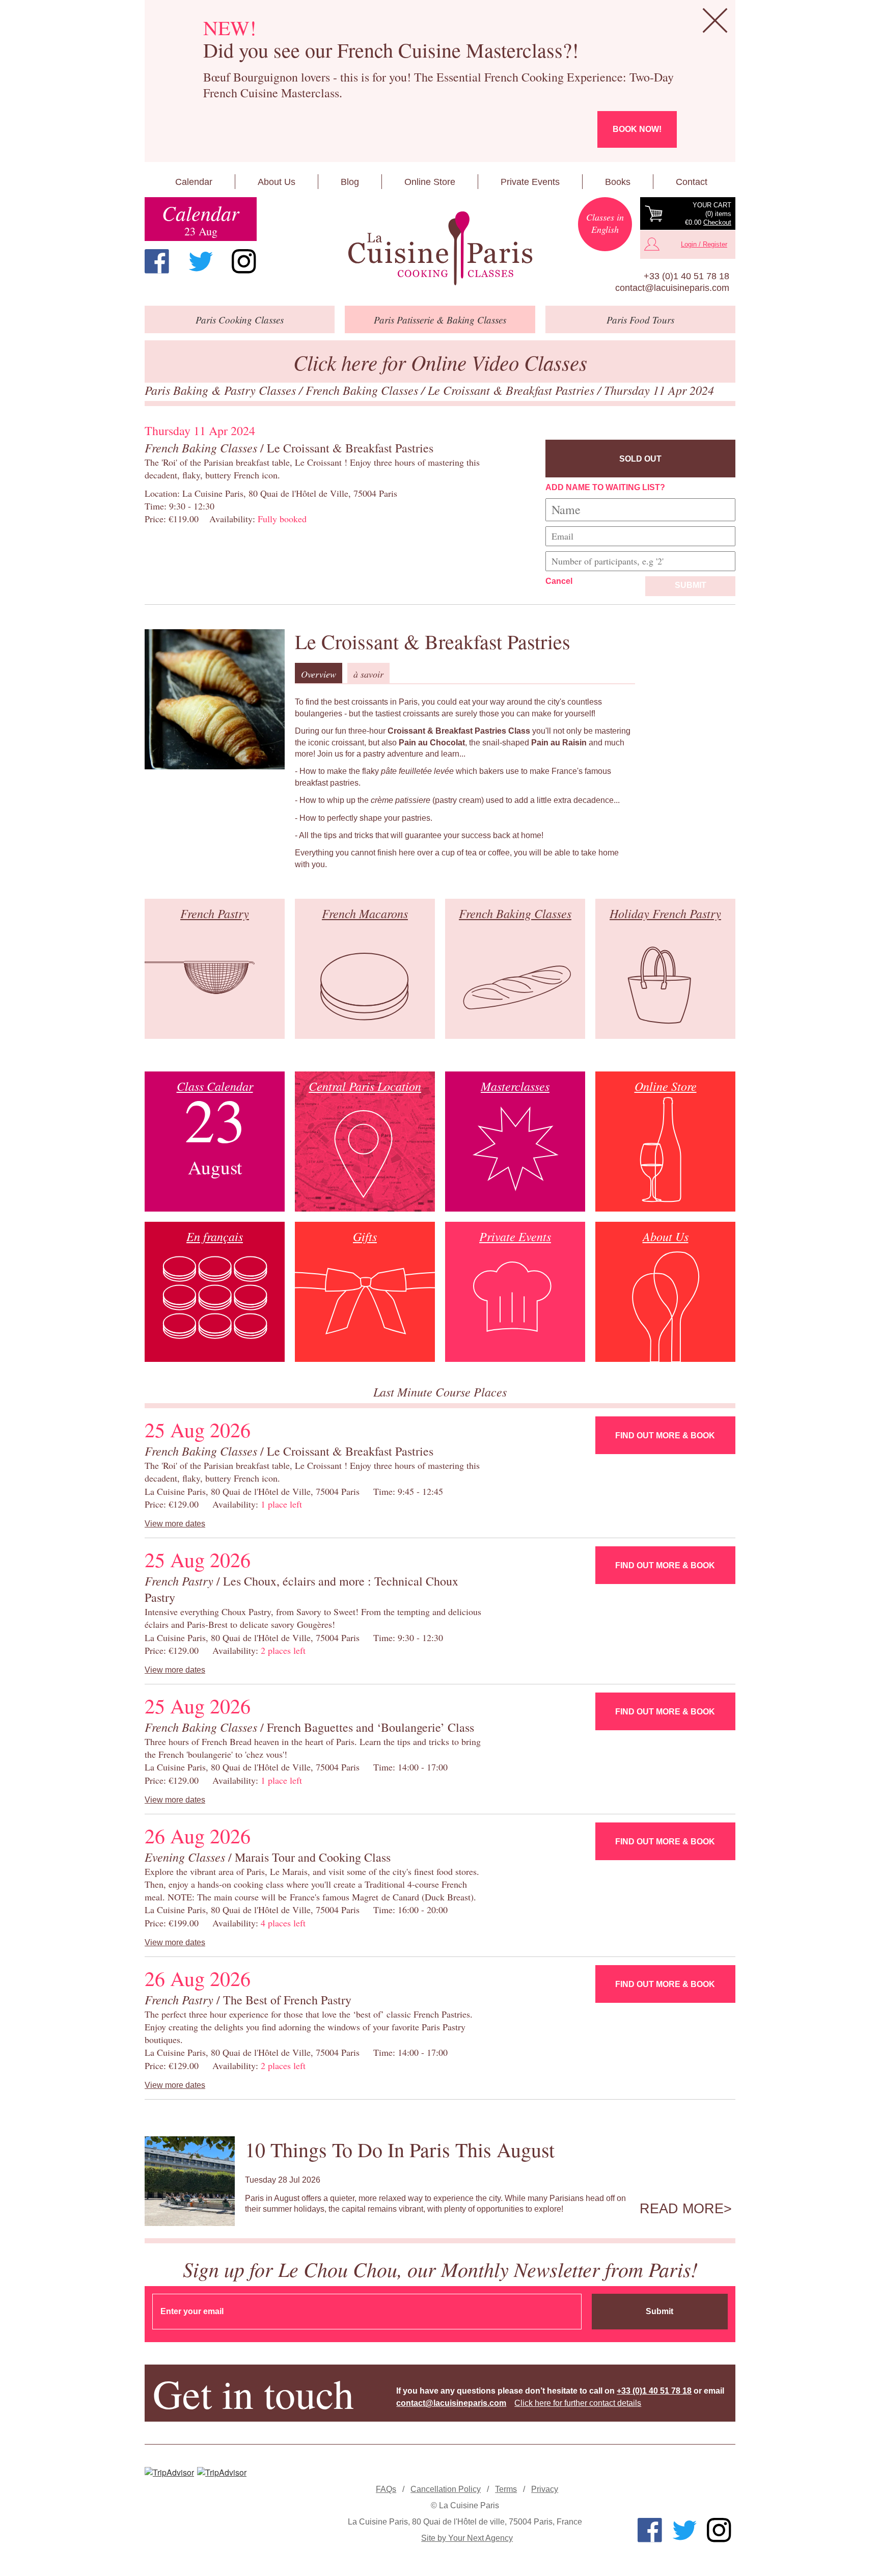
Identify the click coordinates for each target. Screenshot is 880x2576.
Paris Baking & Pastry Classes (222, 390)
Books (618, 182)
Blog (350, 182)
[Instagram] (244, 261)
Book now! (637, 129)
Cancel (559, 581)
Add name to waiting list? (605, 487)
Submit (691, 585)
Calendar (194, 182)
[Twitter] (201, 261)
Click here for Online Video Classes (440, 362)
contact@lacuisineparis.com (672, 288)
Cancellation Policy (446, 2489)
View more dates (175, 1524)
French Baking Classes (363, 390)
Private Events (530, 182)
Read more (682, 2209)
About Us (277, 182)
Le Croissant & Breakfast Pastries (513, 390)
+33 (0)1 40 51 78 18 (686, 276)
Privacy (545, 2489)
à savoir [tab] (368, 674)
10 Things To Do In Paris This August (400, 2149)
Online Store (430, 182)
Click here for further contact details (578, 2403)
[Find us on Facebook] (157, 261)
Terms (506, 2489)
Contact (692, 182)
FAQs (386, 2489)
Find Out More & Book (665, 1435)
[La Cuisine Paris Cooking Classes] (440, 249)
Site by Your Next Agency (467, 2538)
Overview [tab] (319, 674)
